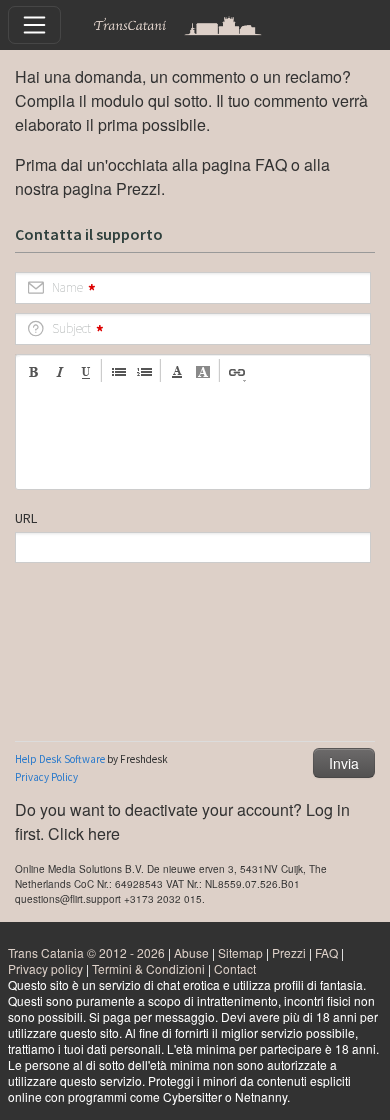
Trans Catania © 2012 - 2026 (86, 952)
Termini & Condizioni (148, 968)
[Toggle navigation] (34, 24)
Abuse (191, 952)
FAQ (271, 164)
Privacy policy (45, 968)
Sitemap (240, 952)
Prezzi (138, 188)
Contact (235, 968)
